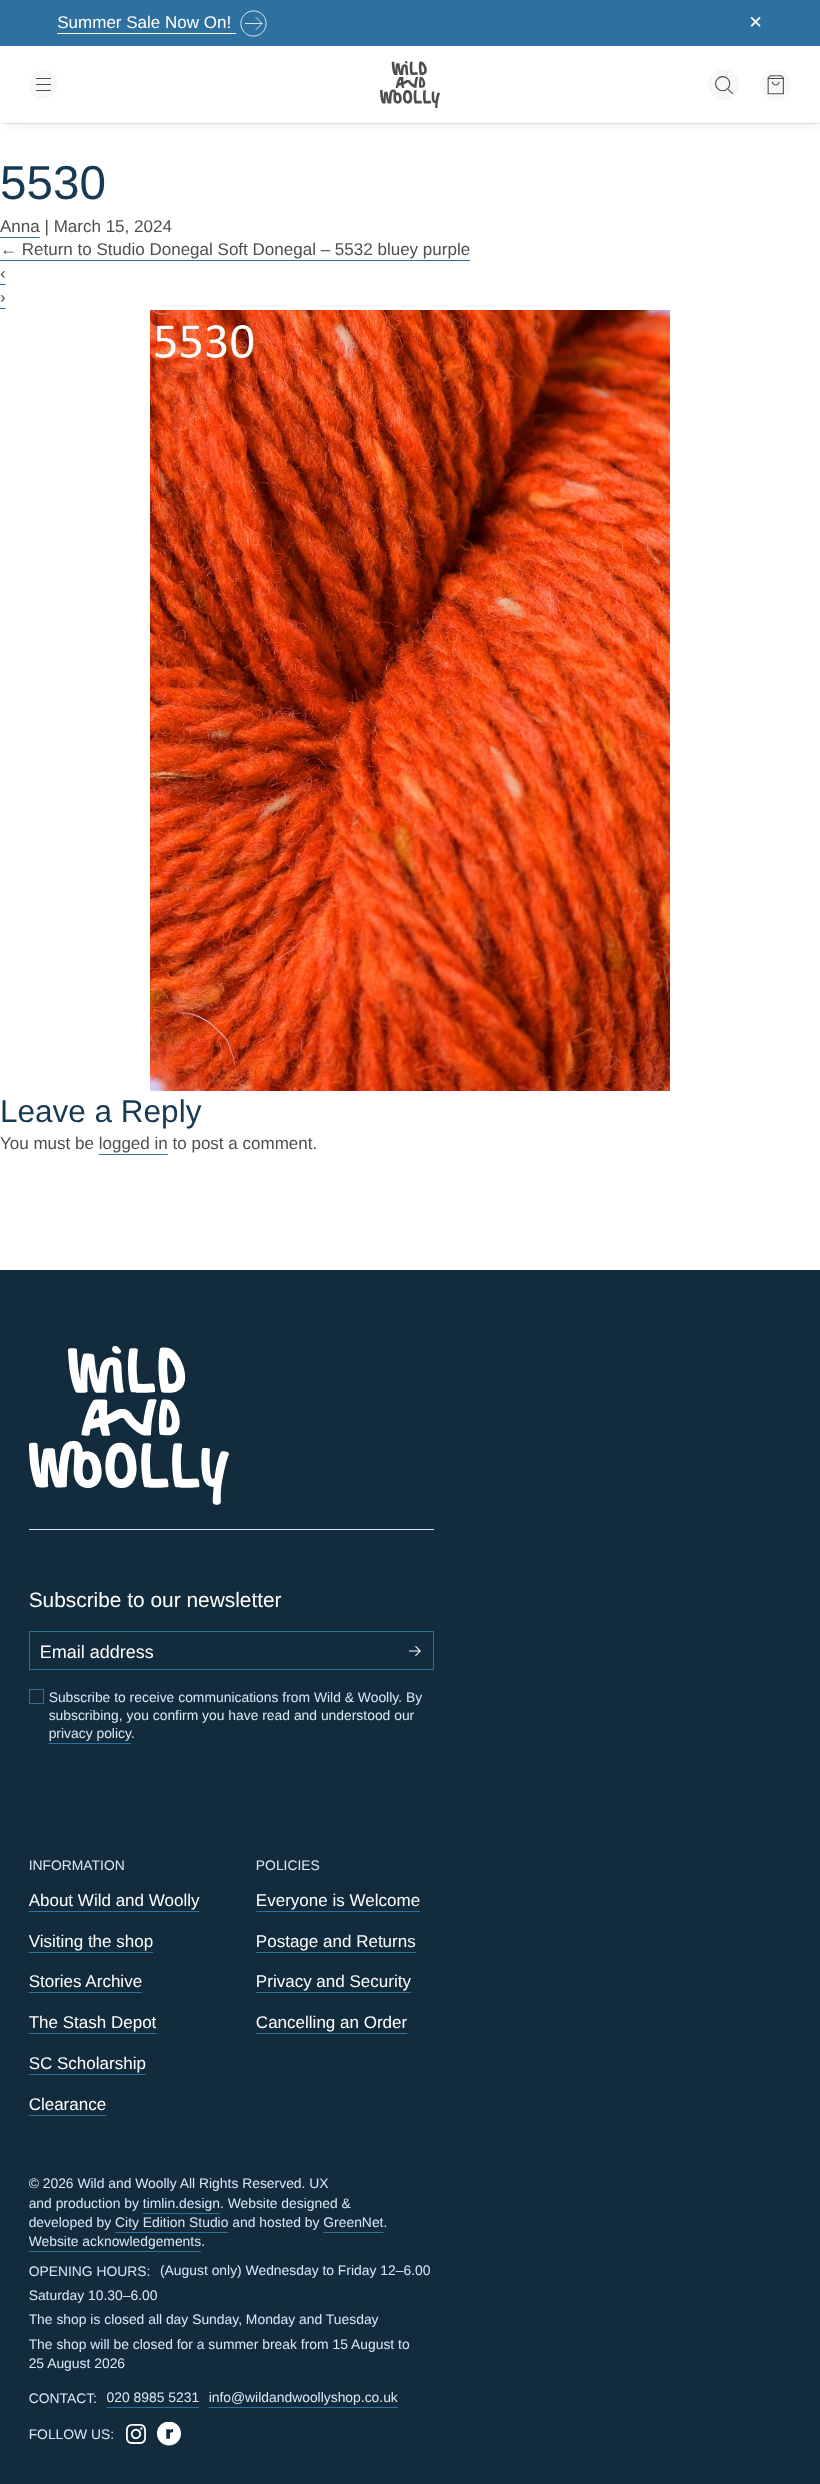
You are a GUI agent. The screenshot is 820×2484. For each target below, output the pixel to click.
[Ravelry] (169, 2434)
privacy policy (90, 1733)
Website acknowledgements (115, 2241)
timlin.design (181, 2203)
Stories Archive (86, 1981)
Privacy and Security (333, 1981)
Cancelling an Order (331, 2022)
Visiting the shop (91, 1941)
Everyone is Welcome (338, 1900)
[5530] (410, 700)
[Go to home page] (410, 85)
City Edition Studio (171, 2222)
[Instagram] (136, 2434)
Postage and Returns (336, 1941)
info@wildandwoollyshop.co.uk (303, 2397)
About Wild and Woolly (114, 1900)
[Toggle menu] (153, 84)
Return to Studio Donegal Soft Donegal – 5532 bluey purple (235, 249)
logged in (133, 1143)
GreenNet (353, 2222)
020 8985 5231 (153, 2397)
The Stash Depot (93, 2022)
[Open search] (724, 85)
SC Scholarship (87, 2063)
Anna (20, 226)
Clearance (68, 2104)
